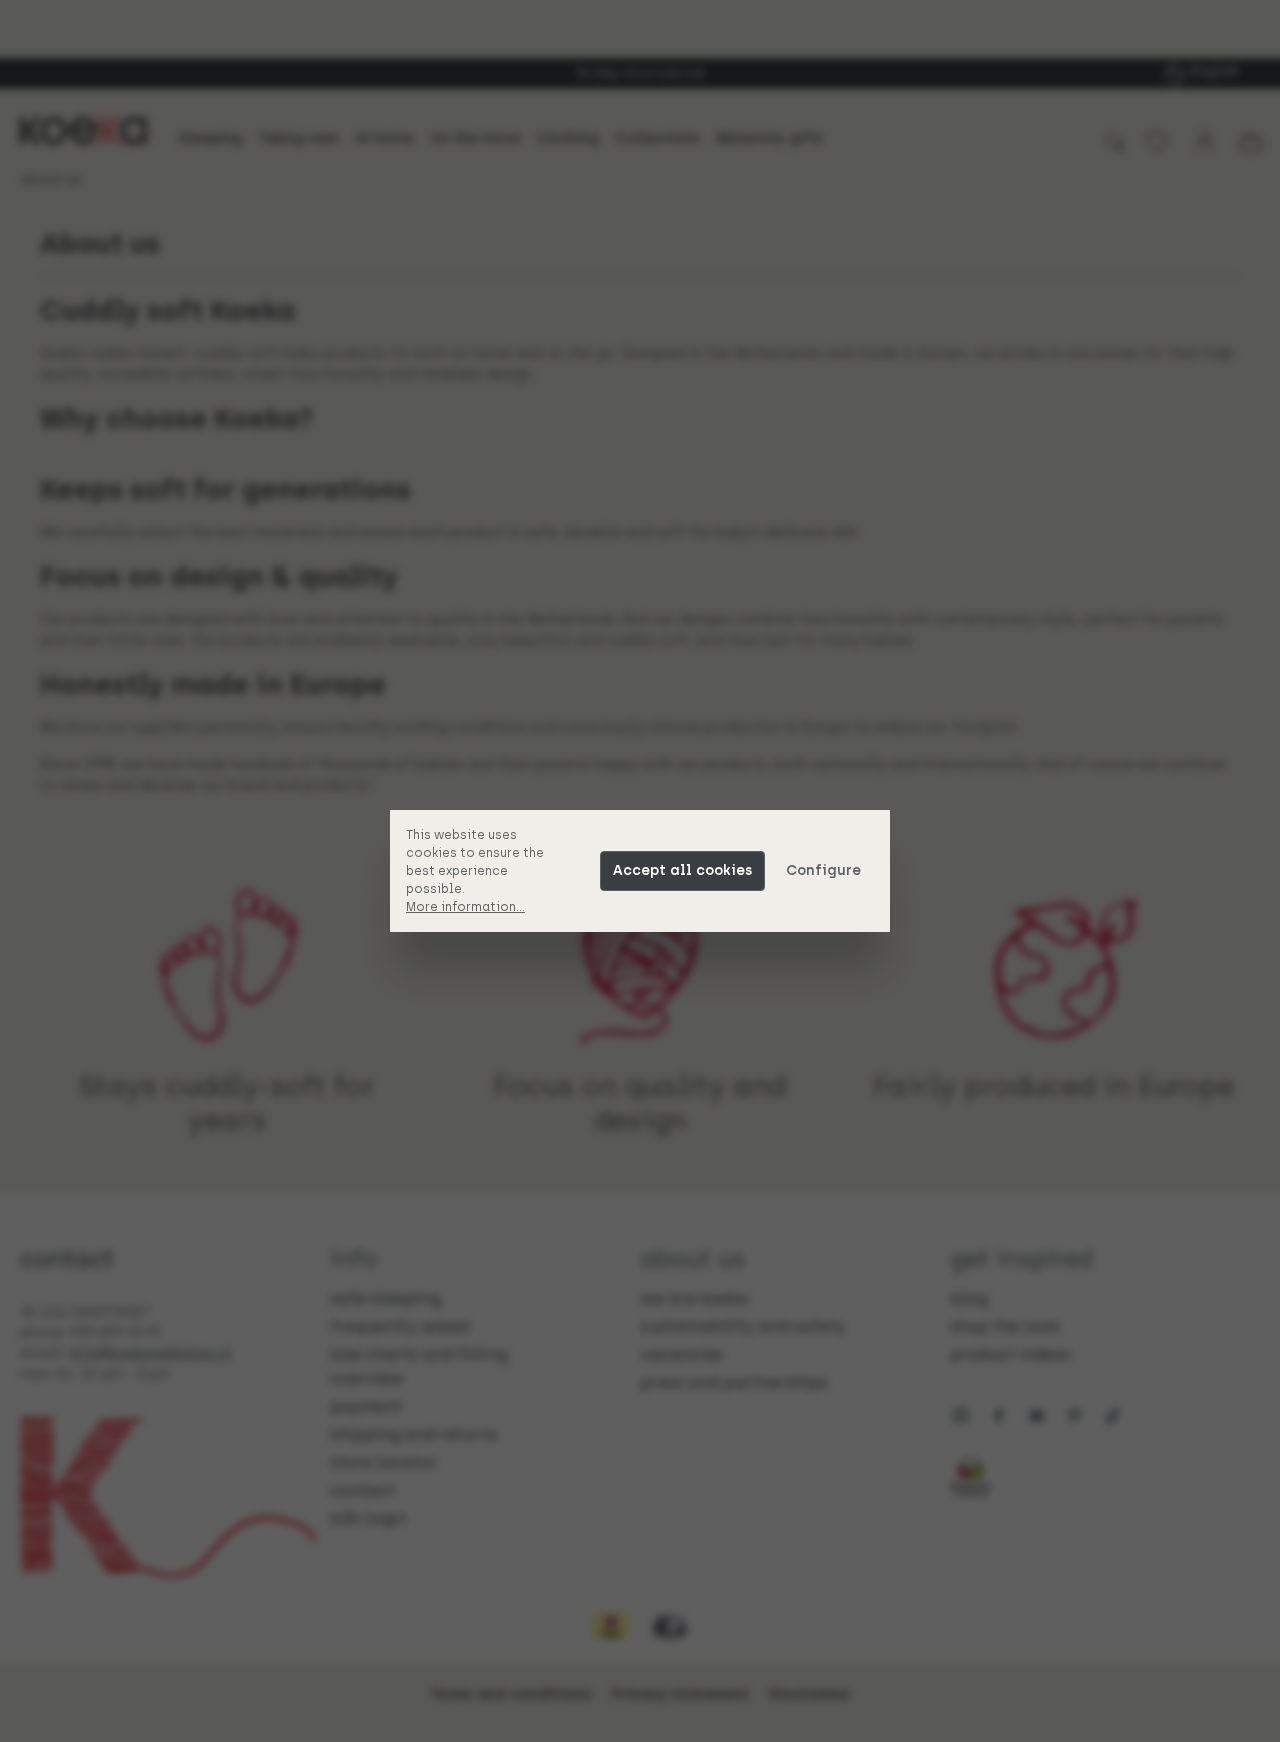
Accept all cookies (682, 870)
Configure (823, 870)
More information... (465, 907)
